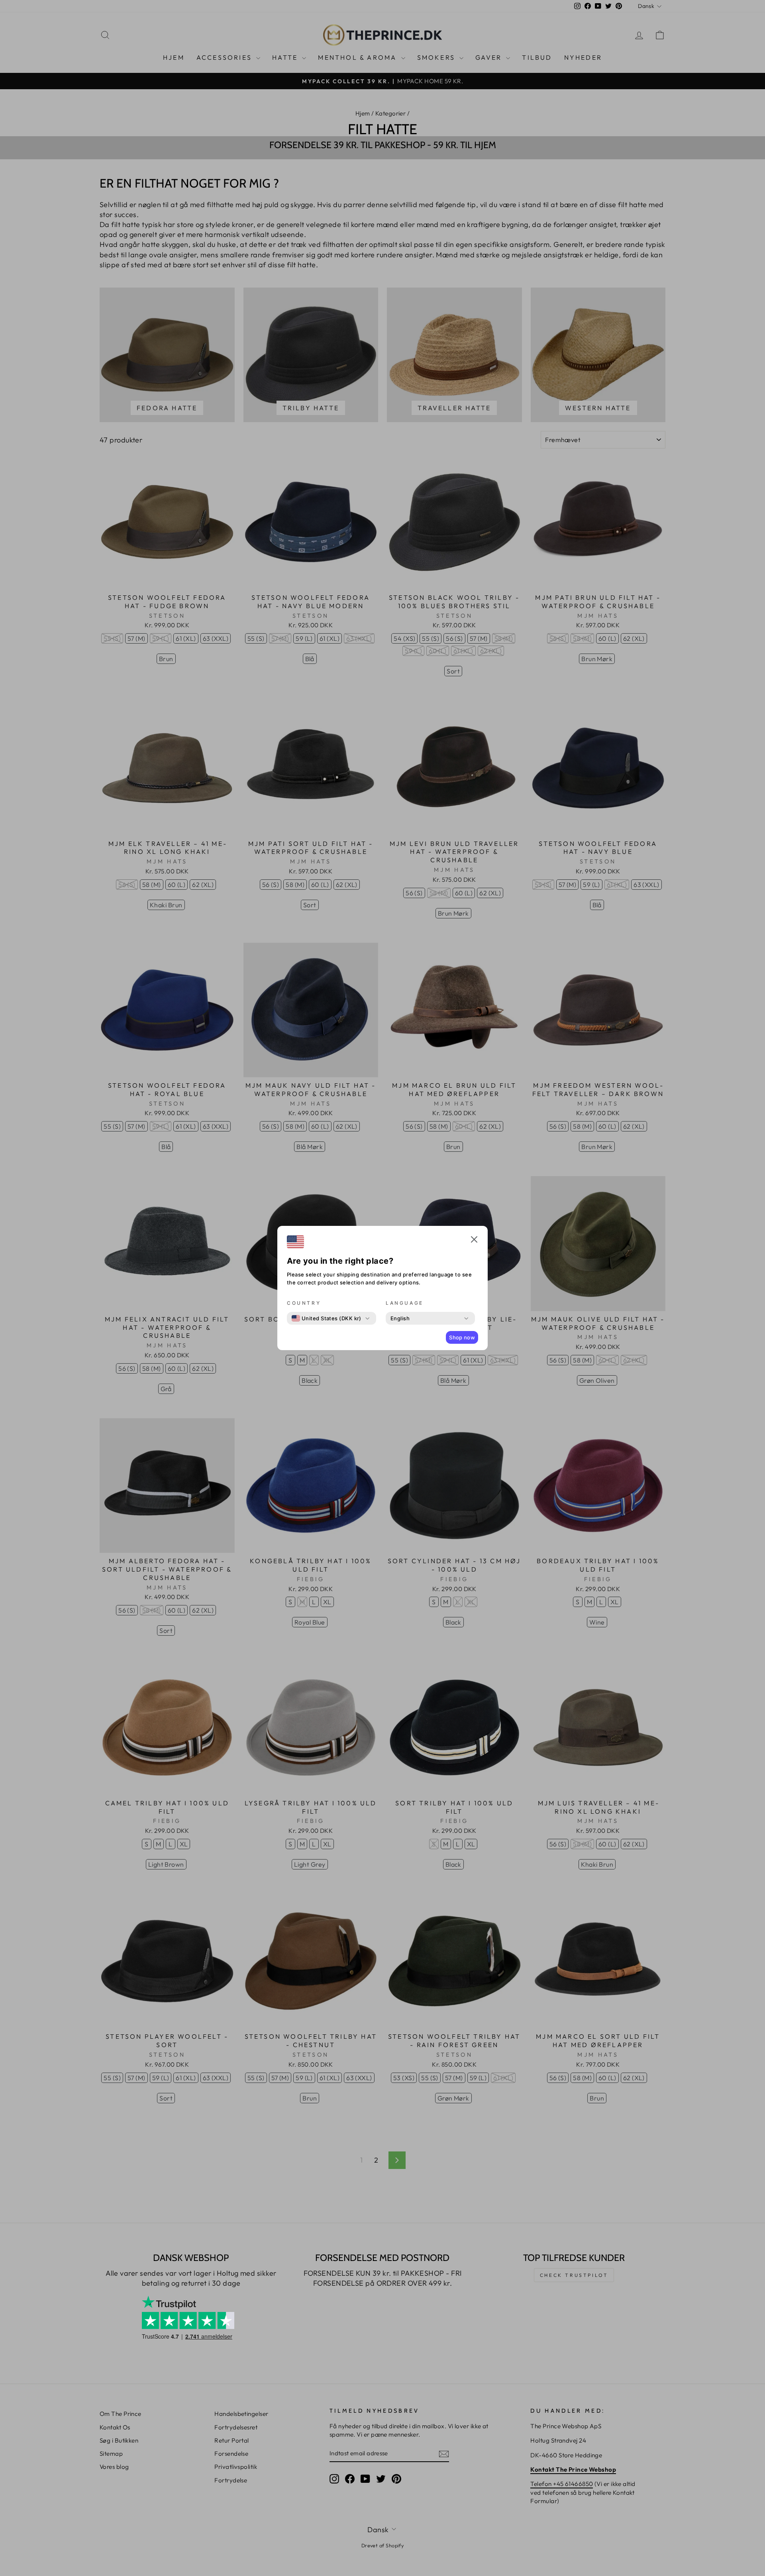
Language (405, 1303)
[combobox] (327, 1318)
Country (304, 1303)
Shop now (462, 1337)
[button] (474, 1241)
